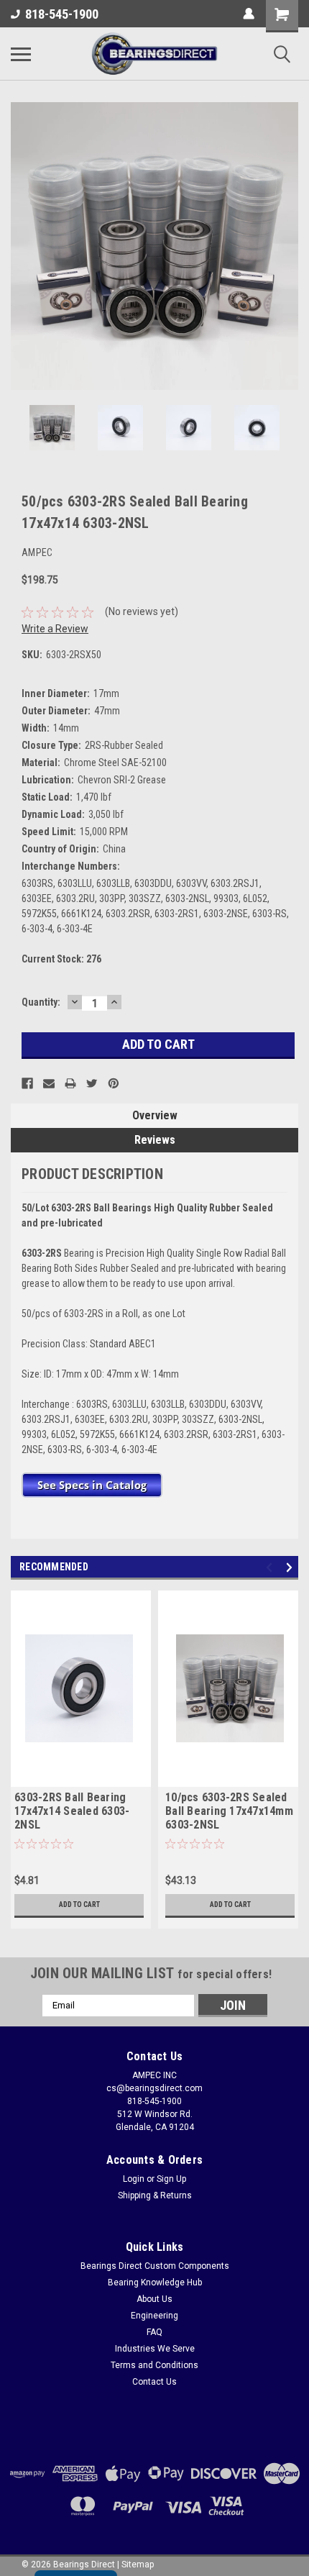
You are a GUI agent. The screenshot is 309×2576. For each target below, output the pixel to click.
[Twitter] (92, 1083)
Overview (155, 1115)
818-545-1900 (62, 14)
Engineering (154, 2316)
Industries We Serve (155, 2349)
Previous (22, 246)
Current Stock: (61, 959)
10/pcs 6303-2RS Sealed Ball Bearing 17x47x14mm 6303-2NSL (229, 1811)
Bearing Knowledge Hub (155, 2283)
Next (287, 246)
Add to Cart (79, 1904)
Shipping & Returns (155, 2195)
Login (134, 2179)
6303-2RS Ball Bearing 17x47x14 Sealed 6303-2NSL (72, 1811)
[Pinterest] (114, 1083)
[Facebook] (27, 1083)
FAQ (154, 2332)
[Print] (70, 1083)
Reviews (155, 1140)
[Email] (49, 1083)
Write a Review (55, 629)
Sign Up (171, 2179)
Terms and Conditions (154, 2365)
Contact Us (154, 2382)
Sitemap (138, 2564)
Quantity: (41, 1002)
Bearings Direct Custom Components (155, 2266)
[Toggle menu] (21, 54)
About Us (154, 2299)
